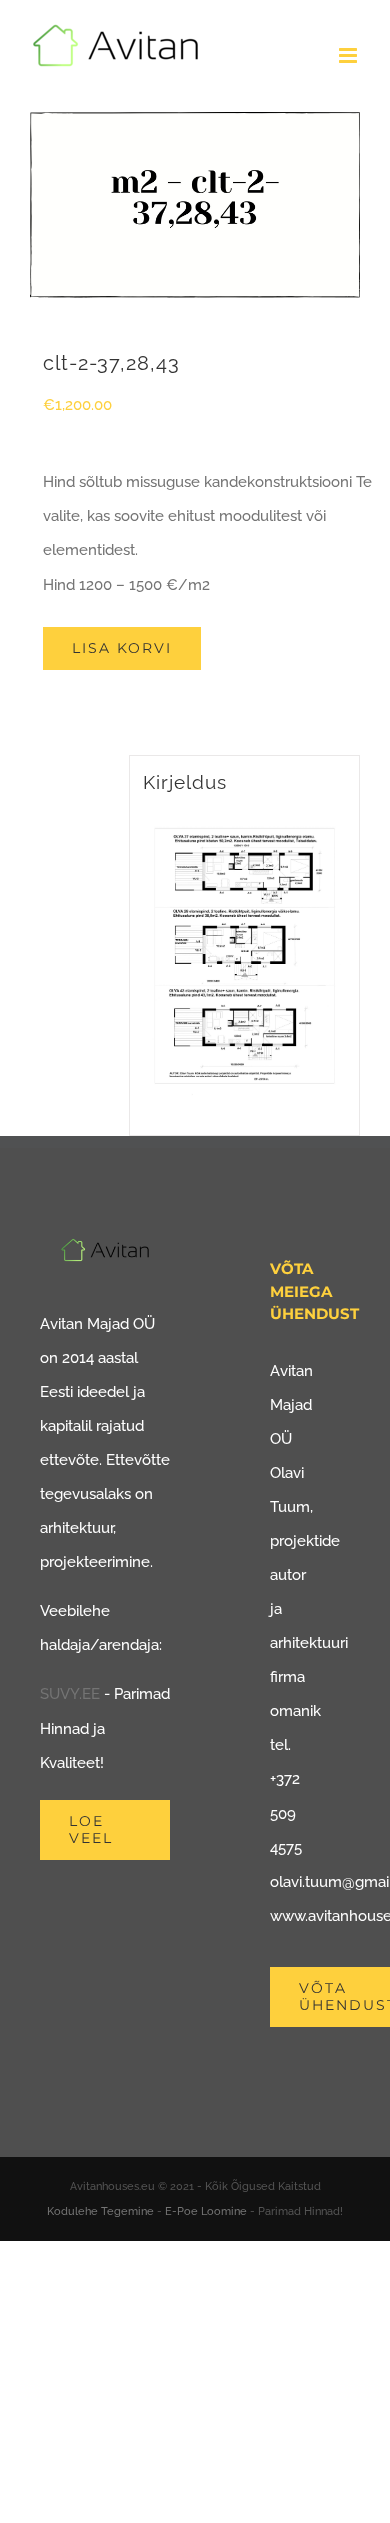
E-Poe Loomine (206, 2211)
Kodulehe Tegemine (100, 2211)
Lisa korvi (122, 648)
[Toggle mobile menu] (349, 55)
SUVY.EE (70, 1694)
